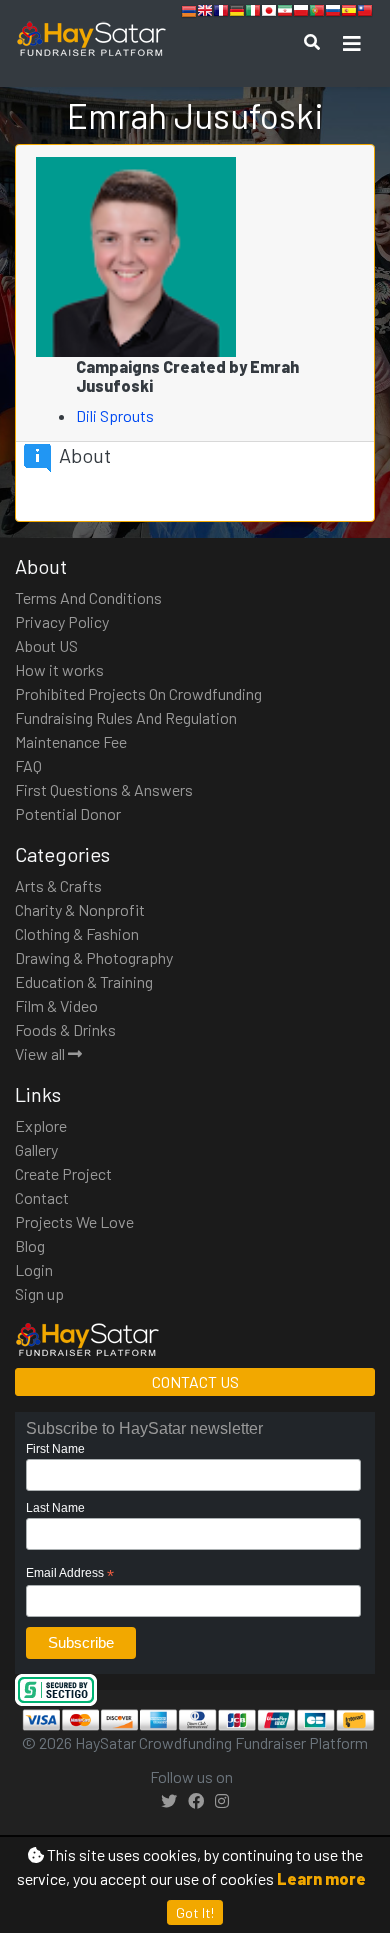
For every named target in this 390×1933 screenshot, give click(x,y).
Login (34, 1269)
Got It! (195, 1912)
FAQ (28, 765)
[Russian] (333, 13)
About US (46, 645)
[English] (205, 13)
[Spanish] (349, 13)
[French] (221, 13)
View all (41, 1053)
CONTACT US (195, 1381)
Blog (30, 1245)
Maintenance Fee (71, 741)
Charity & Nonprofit (80, 909)
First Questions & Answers (104, 789)
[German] (237, 13)
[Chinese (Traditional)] (365, 13)
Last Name (55, 1508)
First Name (55, 1449)
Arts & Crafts (58, 885)
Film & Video (56, 1005)
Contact (42, 1197)
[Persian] (285, 13)
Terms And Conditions (88, 597)
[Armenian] (189, 13)
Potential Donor (68, 813)
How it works (59, 669)
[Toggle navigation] (352, 43)
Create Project (63, 1173)
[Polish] (301, 13)
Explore (41, 1125)
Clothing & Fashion (77, 933)
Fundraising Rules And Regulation (126, 717)
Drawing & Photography (94, 957)
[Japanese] (269, 13)
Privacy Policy (62, 621)
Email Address (70, 1574)
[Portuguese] (317, 13)
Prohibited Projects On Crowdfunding (138, 693)
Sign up (39, 1293)
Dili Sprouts (116, 415)
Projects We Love (74, 1221)
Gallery (36, 1149)
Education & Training (84, 981)
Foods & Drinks (65, 1029)
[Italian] (253, 13)
